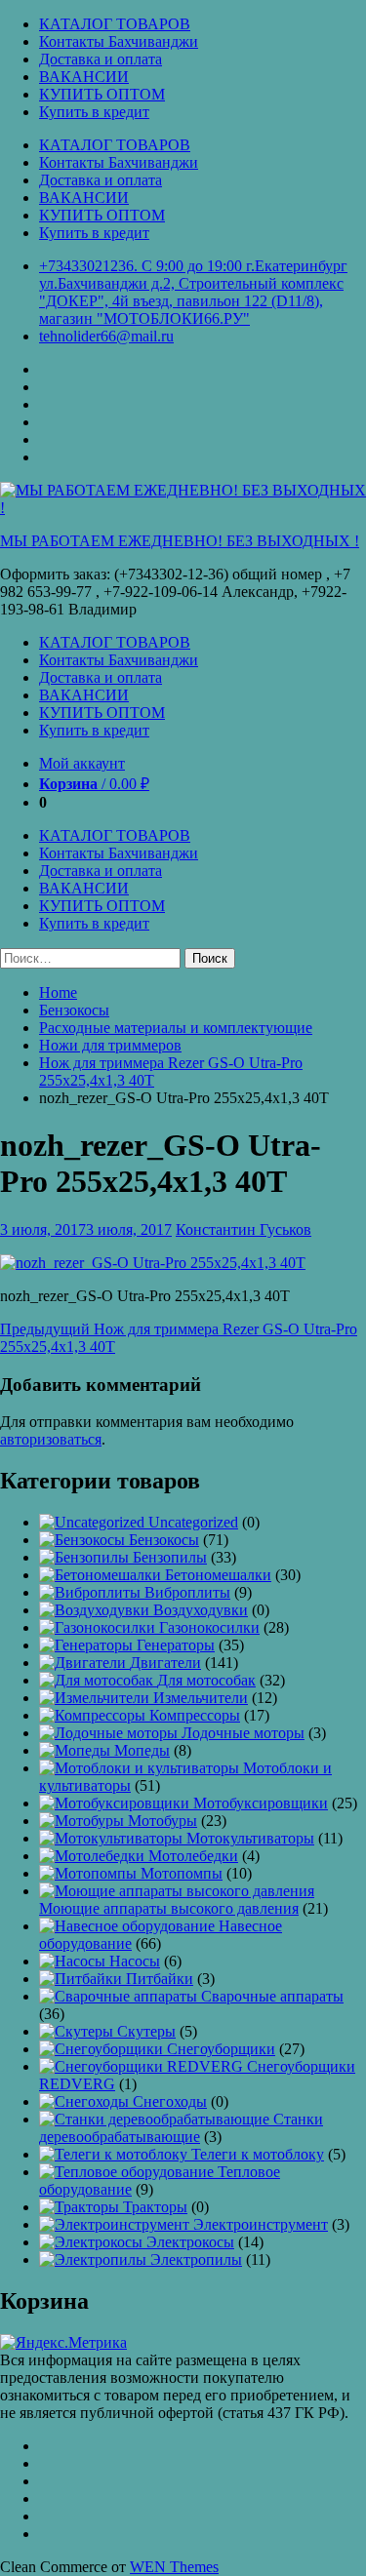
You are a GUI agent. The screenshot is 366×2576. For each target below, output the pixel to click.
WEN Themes (174, 2567)
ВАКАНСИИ (84, 77)
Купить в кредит (94, 112)
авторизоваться (51, 1439)
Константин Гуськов (244, 1229)
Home (58, 992)
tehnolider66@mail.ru (106, 336)
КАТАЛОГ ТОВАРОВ (115, 24)
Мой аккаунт (82, 763)
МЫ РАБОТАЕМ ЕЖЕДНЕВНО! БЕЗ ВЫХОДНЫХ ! (180, 541)
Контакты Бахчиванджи (119, 41)
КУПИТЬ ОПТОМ (102, 94)
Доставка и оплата (101, 59)
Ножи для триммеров (110, 1045)
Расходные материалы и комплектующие (176, 1028)
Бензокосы (74, 1010)
